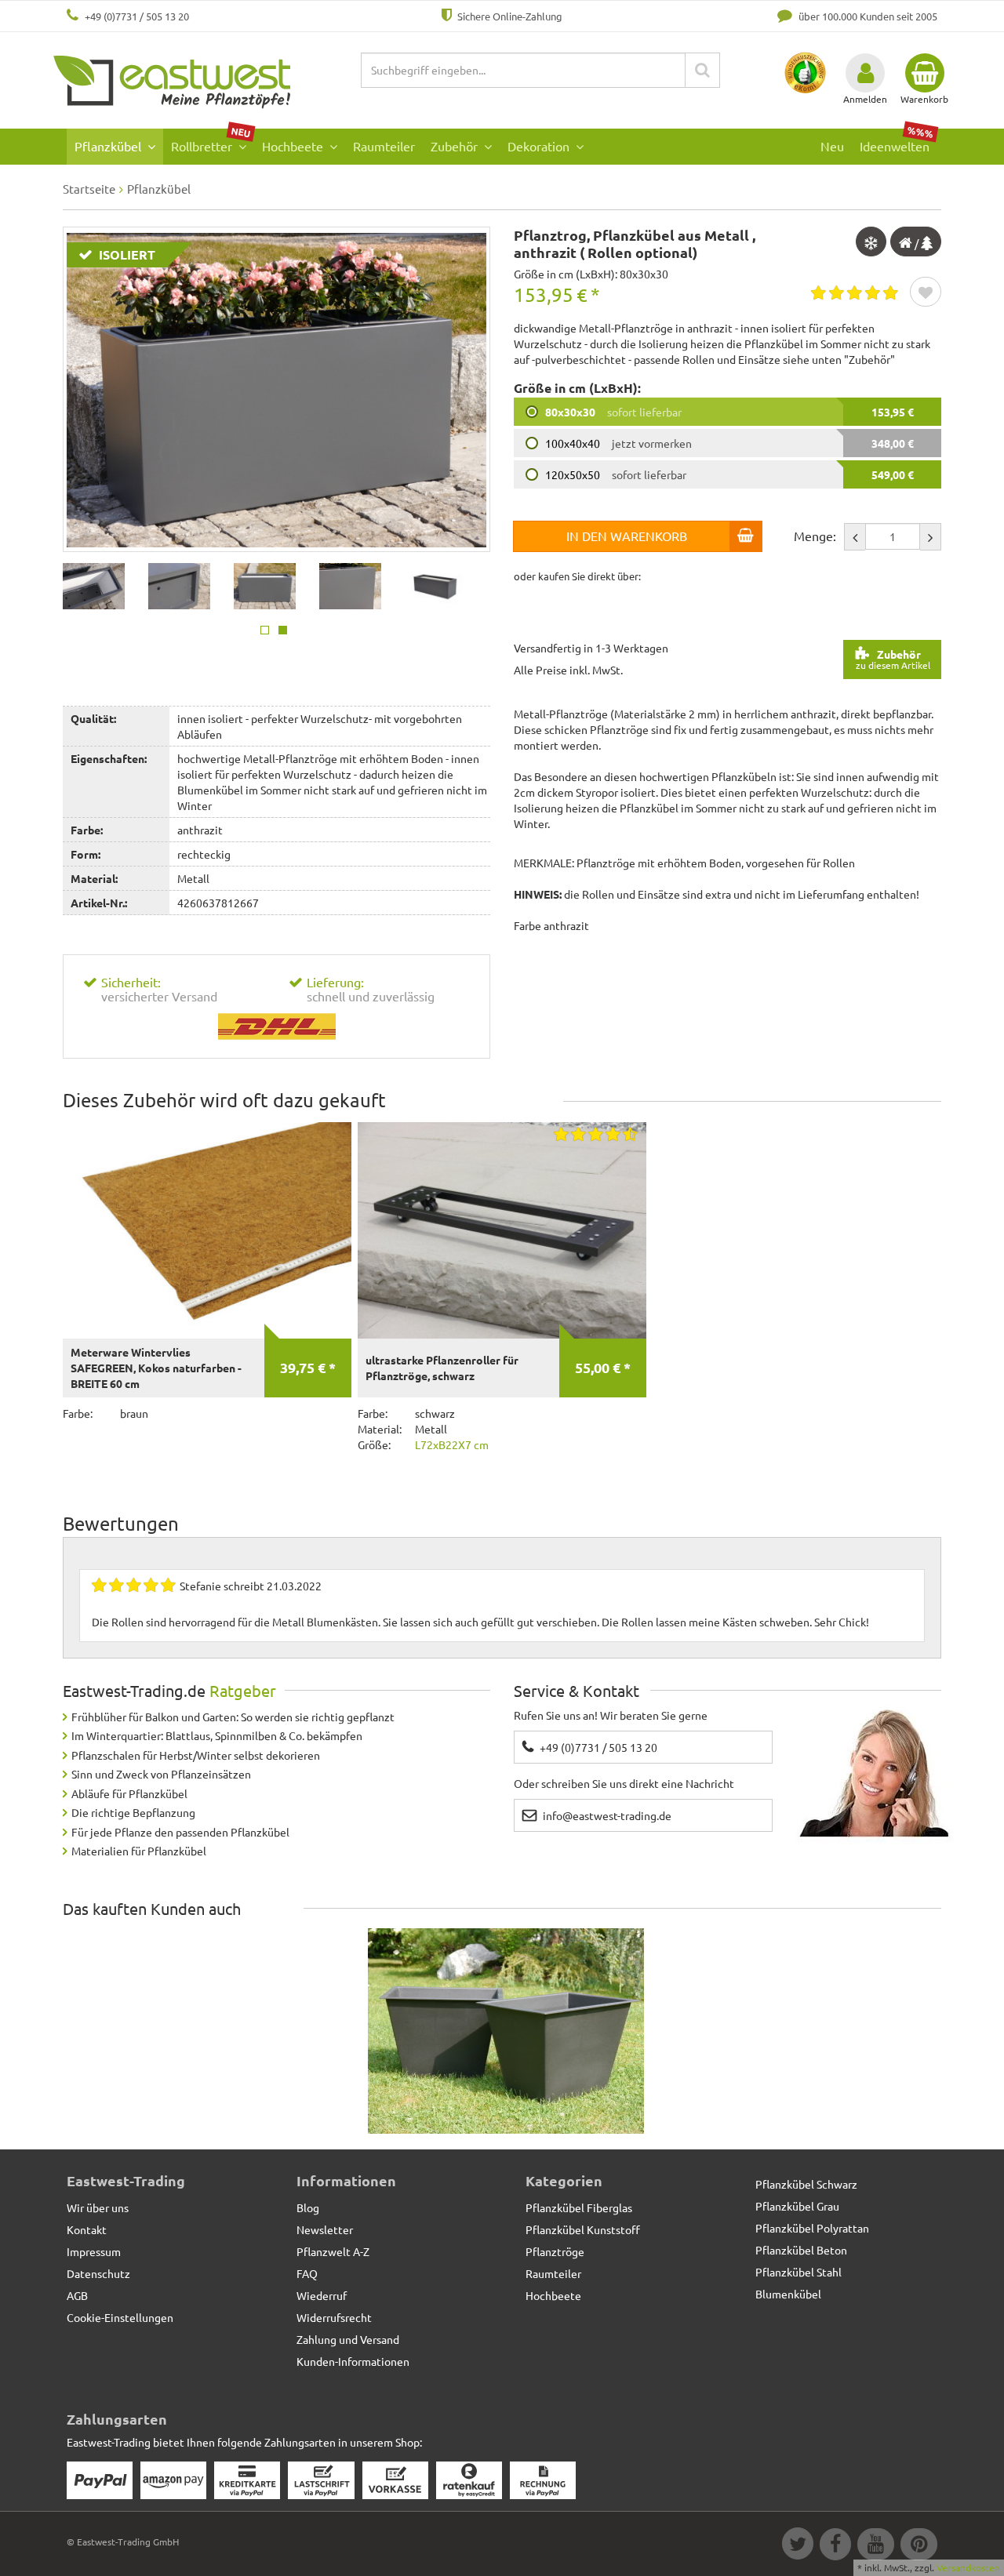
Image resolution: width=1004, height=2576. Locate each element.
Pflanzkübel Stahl (798, 2272)
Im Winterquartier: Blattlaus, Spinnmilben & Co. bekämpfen (217, 1735)
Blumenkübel (788, 2294)
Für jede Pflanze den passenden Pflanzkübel (180, 1832)
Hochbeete (294, 146)
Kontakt (87, 2229)
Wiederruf (322, 2295)
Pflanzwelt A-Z (333, 2251)
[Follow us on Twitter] (797, 2546)
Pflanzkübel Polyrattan (812, 2228)
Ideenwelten (897, 142)
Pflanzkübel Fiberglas (579, 2207)
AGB (77, 2295)
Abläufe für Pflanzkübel (129, 1793)
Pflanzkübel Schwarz (806, 2184)
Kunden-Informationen (353, 2361)
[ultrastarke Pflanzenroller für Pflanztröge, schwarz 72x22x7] (502, 1230)
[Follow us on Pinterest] (917, 2546)
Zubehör (456, 146)
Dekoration (540, 146)
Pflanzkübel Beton (801, 2250)
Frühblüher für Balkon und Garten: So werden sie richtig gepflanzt (233, 1717)
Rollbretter (211, 142)
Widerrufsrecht (334, 2317)
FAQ (307, 2273)
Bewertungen (121, 1523)
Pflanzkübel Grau (797, 2206)
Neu (832, 146)
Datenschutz (98, 2273)
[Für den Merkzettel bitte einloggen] (926, 293)
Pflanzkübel (109, 146)
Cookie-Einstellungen (120, 2317)
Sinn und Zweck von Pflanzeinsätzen (161, 1774)
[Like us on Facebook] (835, 2546)
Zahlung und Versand (348, 2339)
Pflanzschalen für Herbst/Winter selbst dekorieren (196, 1755)
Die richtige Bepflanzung (133, 1812)
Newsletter (325, 2229)
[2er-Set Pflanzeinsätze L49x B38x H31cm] (506, 2032)
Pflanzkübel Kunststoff (583, 2229)
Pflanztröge (555, 2251)
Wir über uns (98, 2207)
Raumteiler (384, 146)
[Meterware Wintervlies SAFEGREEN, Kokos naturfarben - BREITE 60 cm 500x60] (207, 1230)
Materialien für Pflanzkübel (139, 1851)
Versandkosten (968, 2567)
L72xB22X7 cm (452, 1444)
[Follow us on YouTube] (875, 2546)
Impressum (94, 2251)
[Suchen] (702, 70)
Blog (308, 2207)
